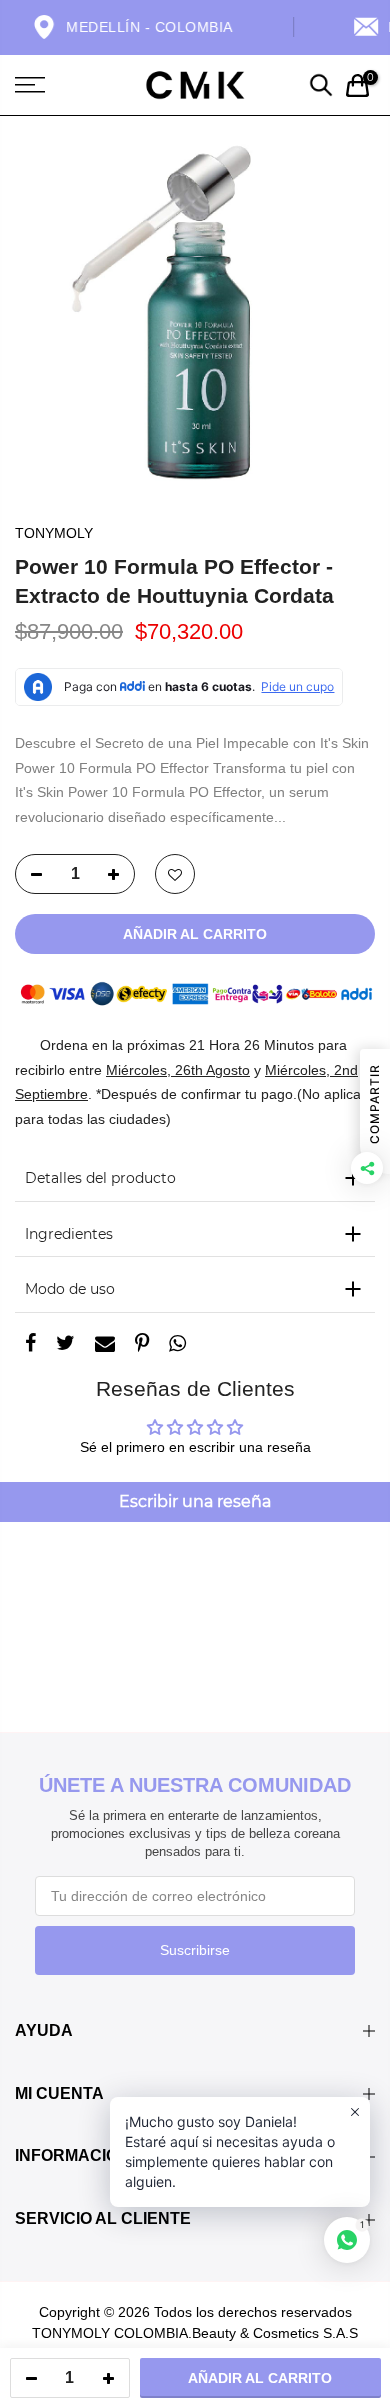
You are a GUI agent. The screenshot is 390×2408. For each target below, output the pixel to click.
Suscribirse (195, 1950)
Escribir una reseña (195, 1501)
